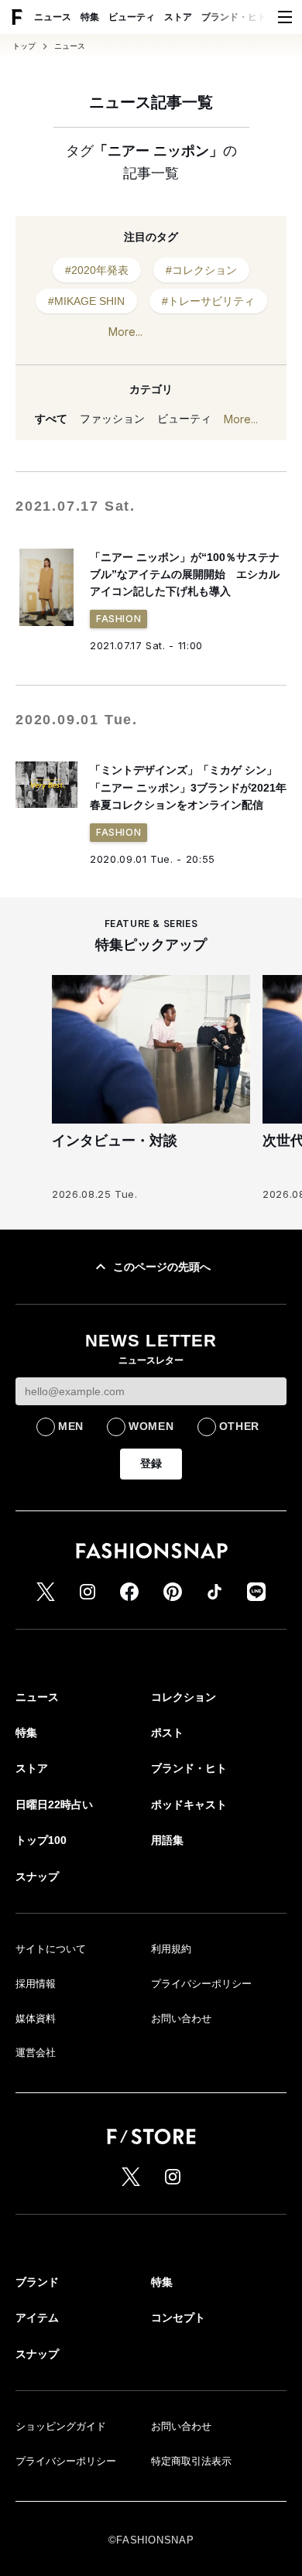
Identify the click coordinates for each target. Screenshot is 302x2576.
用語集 (167, 1840)
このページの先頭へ (162, 1267)
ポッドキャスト (189, 1805)
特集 (90, 17)
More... (125, 332)
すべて (51, 419)
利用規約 (171, 1949)
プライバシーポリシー (201, 1984)
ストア (178, 17)
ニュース (53, 17)
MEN (71, 1426)
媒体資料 (36, 2018)
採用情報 (36, 1984)
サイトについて (51, 1949)
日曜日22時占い (54, 1805)
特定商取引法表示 (191, 2461)
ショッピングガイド (61, 2426)
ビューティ (132, 17)
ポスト (167, 1733)
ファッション (112, 419)
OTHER (240, 1426)
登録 (151, 1463)
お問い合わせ (181, 2018)
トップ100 (41, 1840)
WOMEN (151, 1426)
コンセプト (178, 2318)
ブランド (37, 2282)
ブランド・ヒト (234, 17)
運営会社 (36, 2053)
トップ (24, 46)
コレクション (184, 1697)
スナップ (37, 1876)
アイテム (37, 2318)
